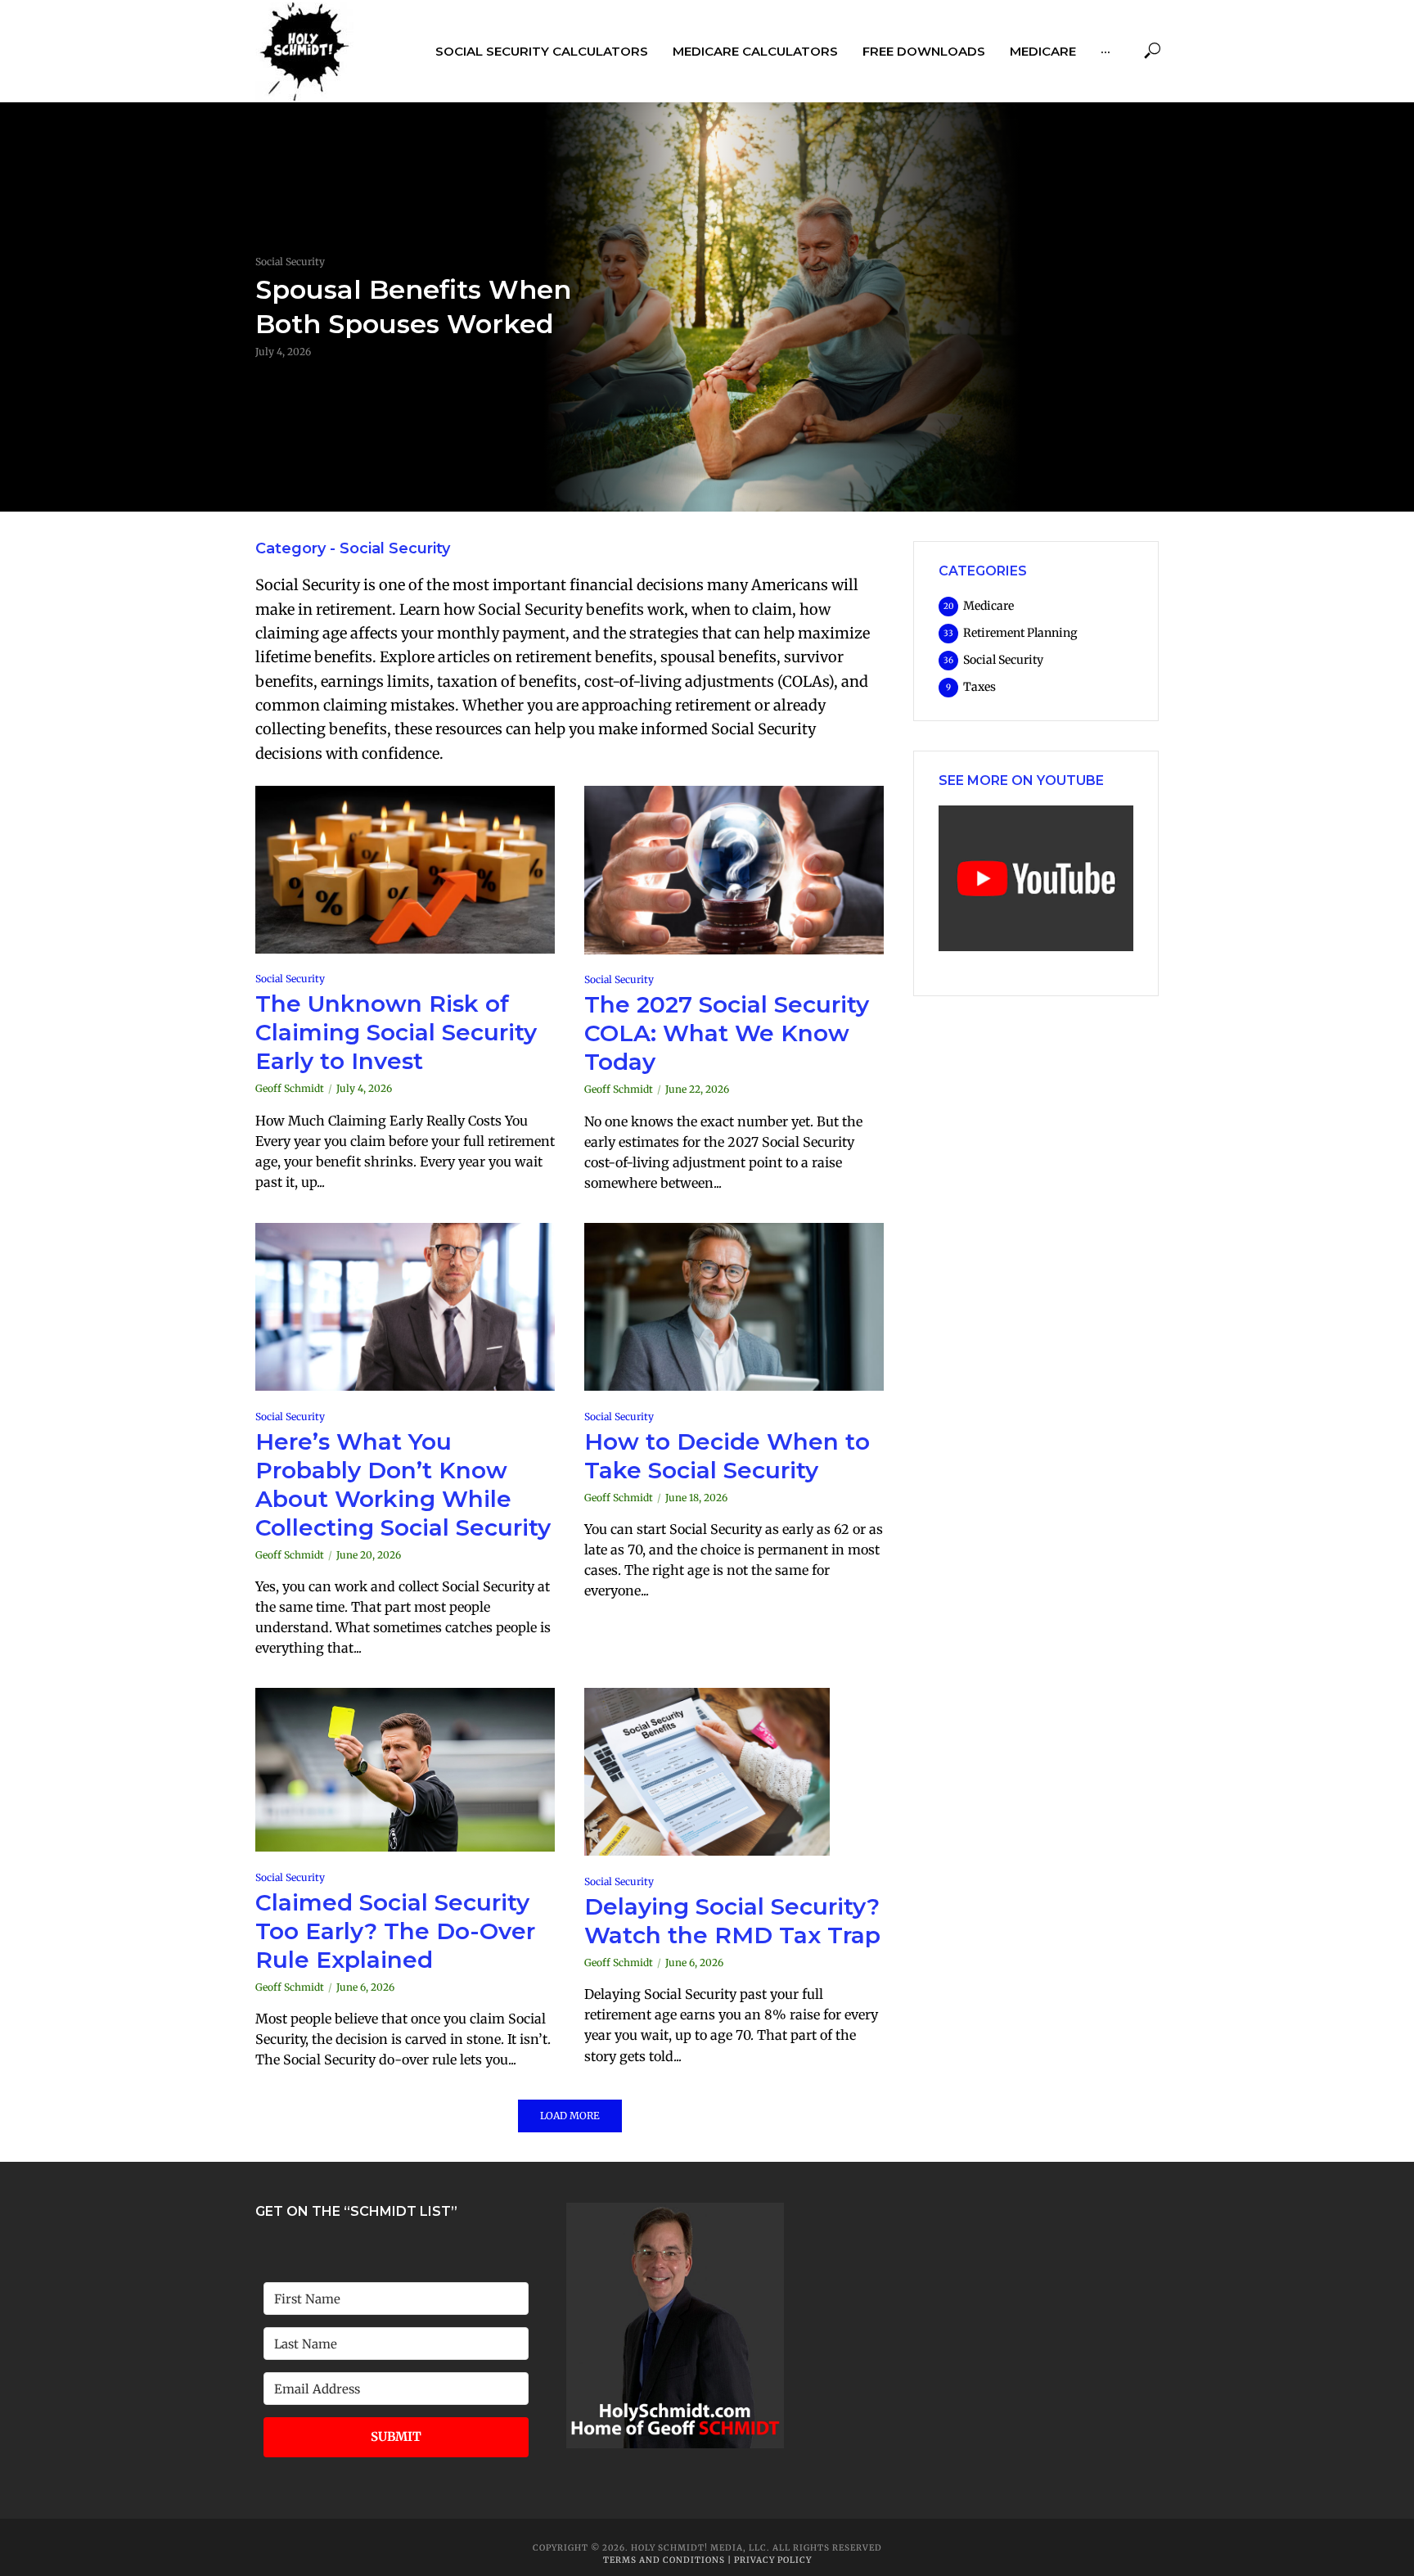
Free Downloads (924, 51)
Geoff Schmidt (290, 1088)
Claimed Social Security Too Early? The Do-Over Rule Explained (395, 1931)
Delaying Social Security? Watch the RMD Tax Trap (732, 1921)
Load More (570, 2116)
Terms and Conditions (665, 2560)
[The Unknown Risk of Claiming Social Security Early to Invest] (405, 870)
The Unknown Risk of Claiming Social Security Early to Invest (396, 1032)
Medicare (1043, 51)
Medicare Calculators (755, 51)
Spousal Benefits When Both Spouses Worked (413, 307)
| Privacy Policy (770, 2560)
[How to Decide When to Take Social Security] (734, 1307)
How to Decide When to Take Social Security (727, 1456)
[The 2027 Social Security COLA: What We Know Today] (734, 870)
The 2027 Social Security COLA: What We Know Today (727, 1033)
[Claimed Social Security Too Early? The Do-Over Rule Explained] (405, 1770)
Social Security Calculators (542, 51)
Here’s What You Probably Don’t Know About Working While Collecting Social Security (403, 1484)
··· (1106, 51)
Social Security (290, 262)
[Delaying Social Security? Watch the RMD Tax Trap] (734, 1772)
